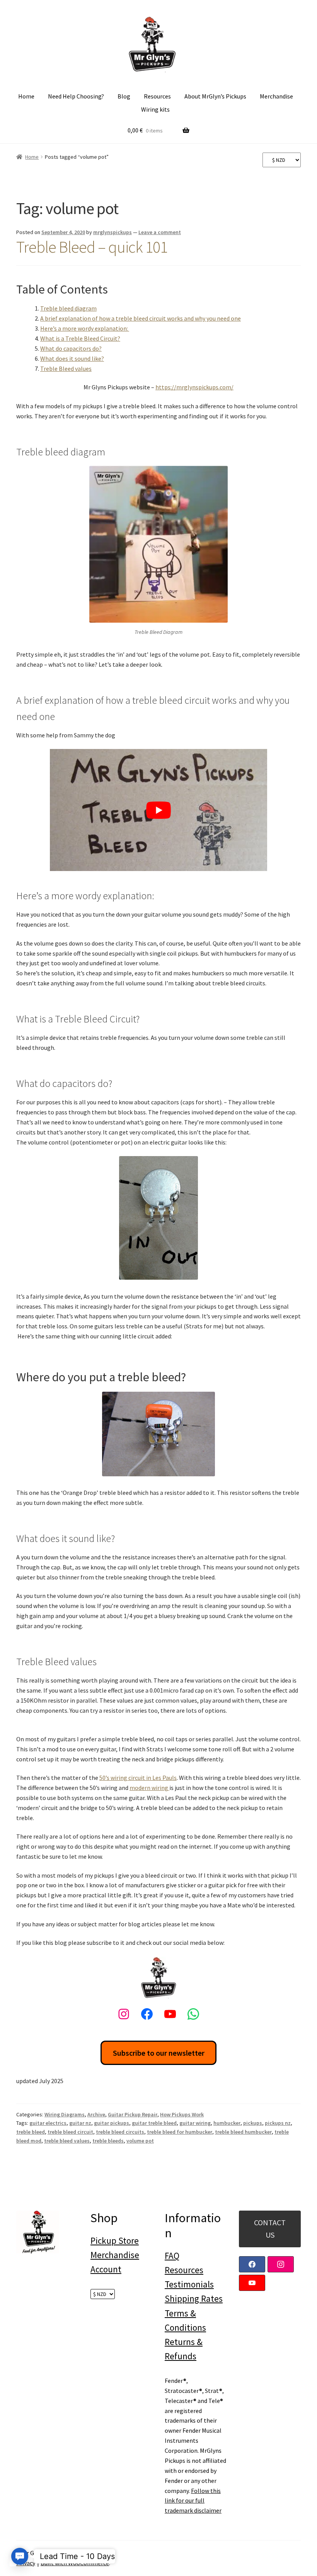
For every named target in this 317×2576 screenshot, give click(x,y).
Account (106, 2269)
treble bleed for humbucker (180, 2132)
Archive (96, 2114)
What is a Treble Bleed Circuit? (80, 338)
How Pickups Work (182, 2114)
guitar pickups (112, 2123)
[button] (20, 2556)
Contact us (270, 2229)
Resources (157, 96)
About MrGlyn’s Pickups (215, 96)
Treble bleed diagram (68, 308)
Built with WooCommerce (75, 2563)
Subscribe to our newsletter (159, 2053)
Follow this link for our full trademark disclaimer (193, 2501)
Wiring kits (155, 109)
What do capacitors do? (71, 348)
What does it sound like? (72, 358)
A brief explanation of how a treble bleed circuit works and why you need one (141, 318)
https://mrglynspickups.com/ (194, 387)
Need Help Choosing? (76, 96)
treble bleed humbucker (243, 2132)
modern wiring (149, 1788)
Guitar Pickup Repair (133, 2114)
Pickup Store (115, 2241)
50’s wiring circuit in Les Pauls (138, 1778)
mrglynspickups (112, 232)
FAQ (172, 2256)
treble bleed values (67, 2141)
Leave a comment (160, 232)
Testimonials (189, 2284)
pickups (253, 2123)
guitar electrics (48, 2123)
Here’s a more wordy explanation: (85, 328)
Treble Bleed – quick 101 (92, 247)
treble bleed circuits (120, 2132)
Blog (124, 96)
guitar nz (80, 2123)
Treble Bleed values (66, 368)
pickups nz (278, 2123)
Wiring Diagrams (65, 2114)
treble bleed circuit (70, 2132)
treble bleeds (108, 2141)
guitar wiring (195, 2123)
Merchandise (276, 96)
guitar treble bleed (154, 2123)
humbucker (227, 2123)
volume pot (140, 2141)
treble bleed (31, 2132)
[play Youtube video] (158, 810)
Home (26, 96)
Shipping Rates (194, 2298)
